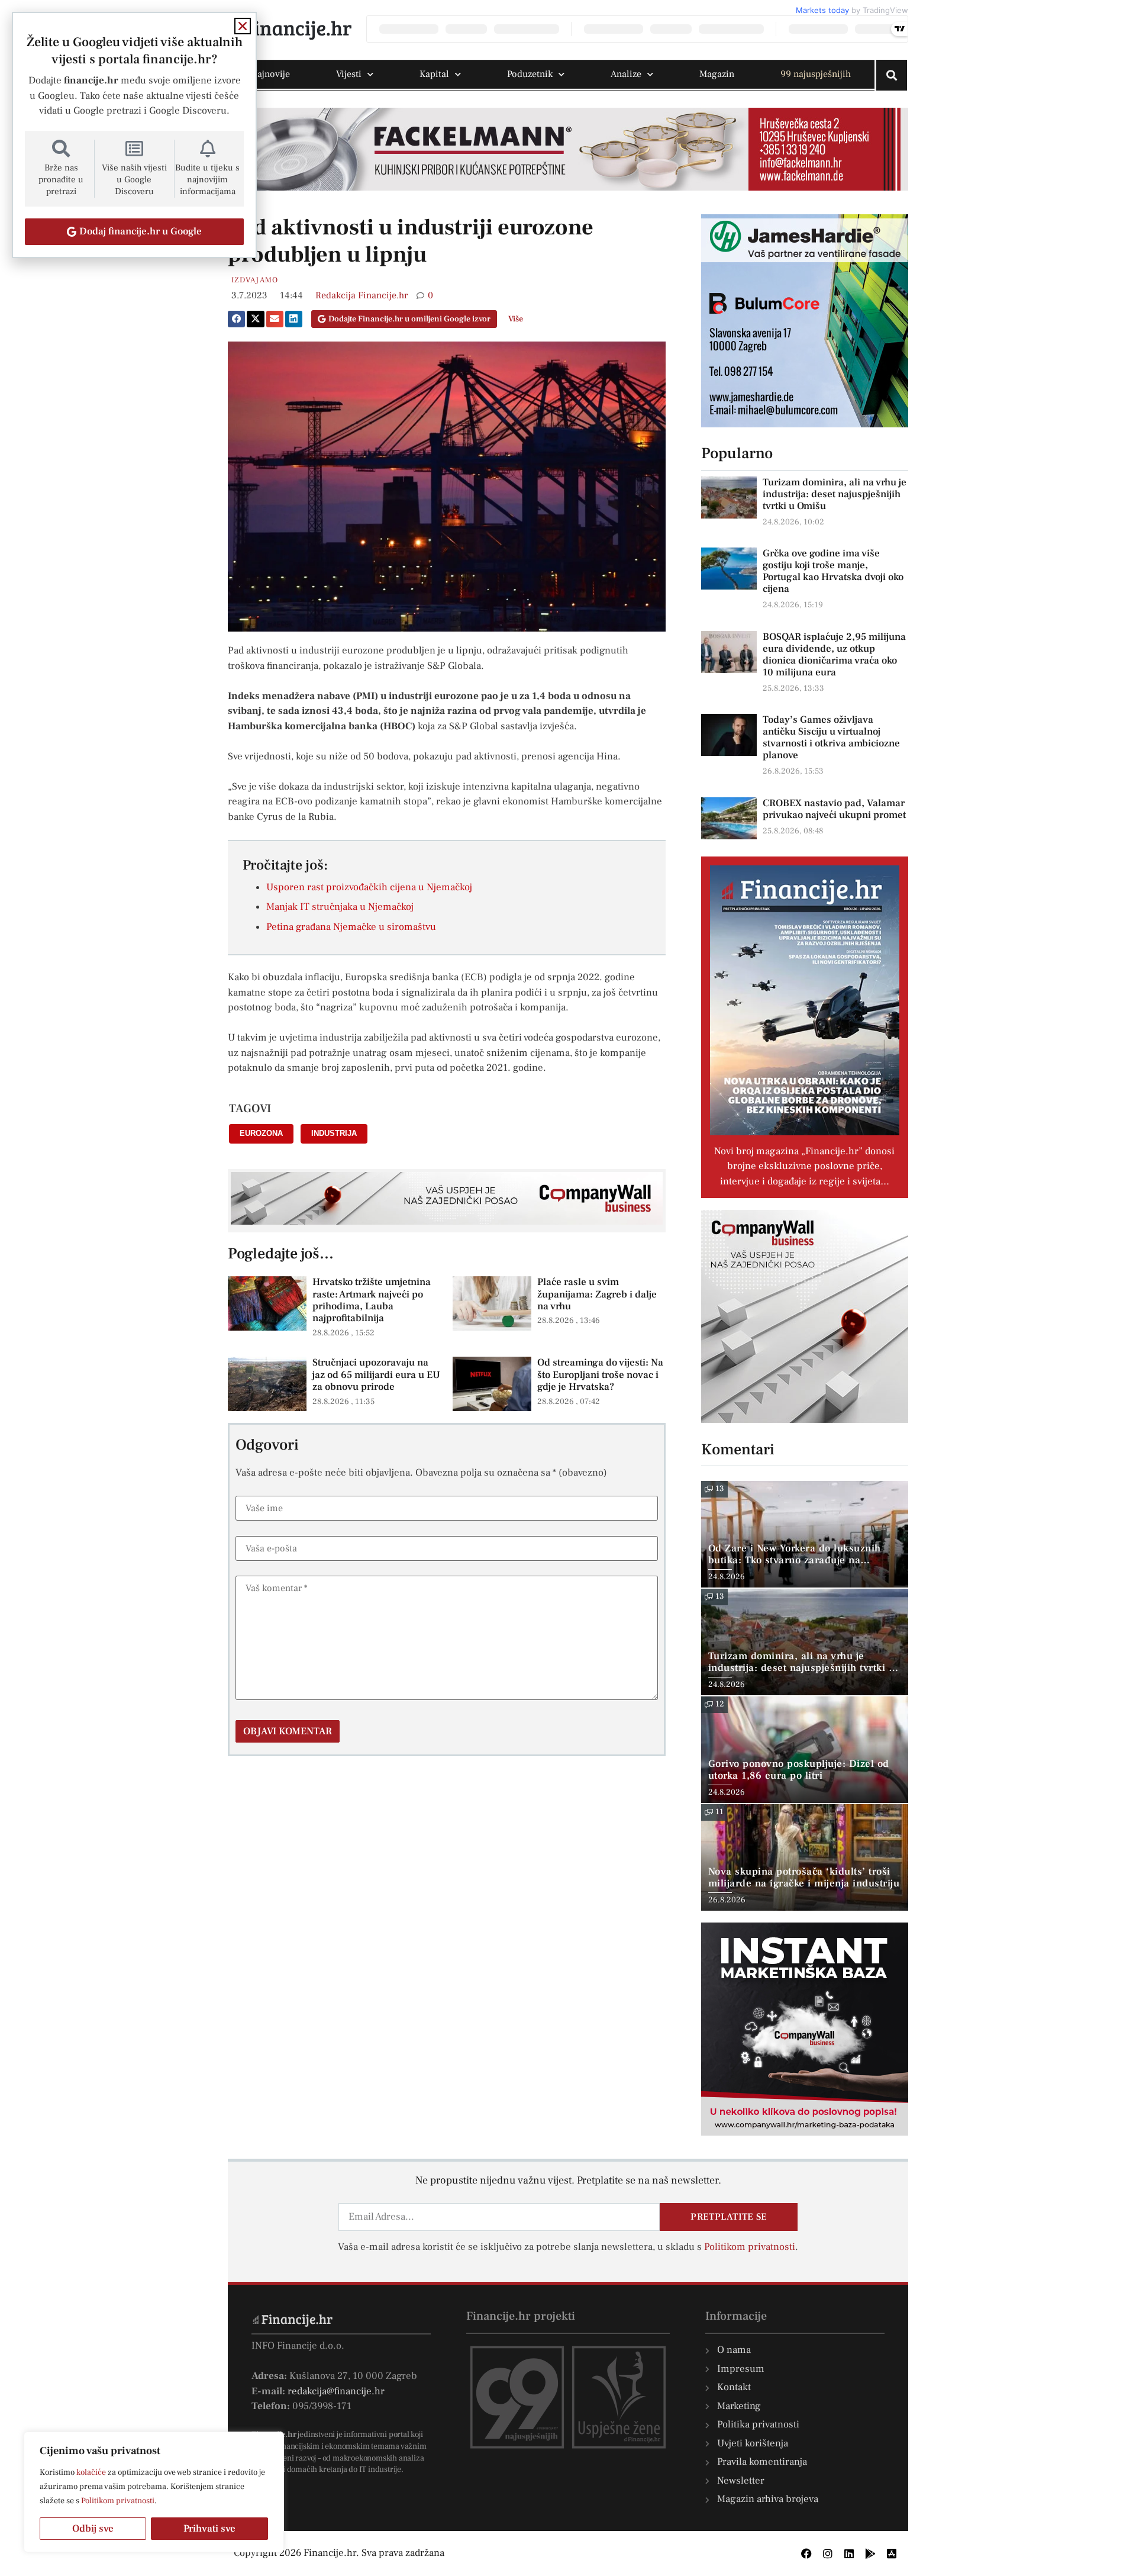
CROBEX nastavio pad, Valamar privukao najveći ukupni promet (834, 809)
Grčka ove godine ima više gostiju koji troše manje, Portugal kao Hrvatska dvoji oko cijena (833, 571)
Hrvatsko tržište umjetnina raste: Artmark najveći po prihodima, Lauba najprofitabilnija (372, 1300)
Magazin (717, 74)
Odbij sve (93, 2529)
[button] (236, 319)
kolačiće (91, 2472)
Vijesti (349, 74)
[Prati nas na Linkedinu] (849, 2554)
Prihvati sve (209, 2529)
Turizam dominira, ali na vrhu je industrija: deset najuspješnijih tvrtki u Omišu (835, 494)
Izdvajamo (255, 280)
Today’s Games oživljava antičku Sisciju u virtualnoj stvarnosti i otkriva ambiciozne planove (831, 738)
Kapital (434, 74)
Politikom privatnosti (118, 2501)
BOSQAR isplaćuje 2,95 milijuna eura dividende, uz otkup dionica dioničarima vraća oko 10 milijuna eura (834, 655)
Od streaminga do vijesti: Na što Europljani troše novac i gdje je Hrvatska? (600, 1375)
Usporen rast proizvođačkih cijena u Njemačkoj (369, 887)
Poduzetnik (530, 74)
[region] (154, 2492)
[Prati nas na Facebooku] (806, 2554)
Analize (626, 74)
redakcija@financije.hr (336, 2391)
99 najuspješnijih (816, 74)
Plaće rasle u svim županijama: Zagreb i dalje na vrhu (597, 1294)
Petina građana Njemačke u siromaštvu (351, 927)
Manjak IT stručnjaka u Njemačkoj (340, 907)
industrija (334, 1133)
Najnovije (270, 74)
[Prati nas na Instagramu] (828, 2554)
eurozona (261, 1133)
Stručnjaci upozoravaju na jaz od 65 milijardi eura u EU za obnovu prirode (376, 1375)
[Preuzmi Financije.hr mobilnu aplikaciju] (870, 2554)
